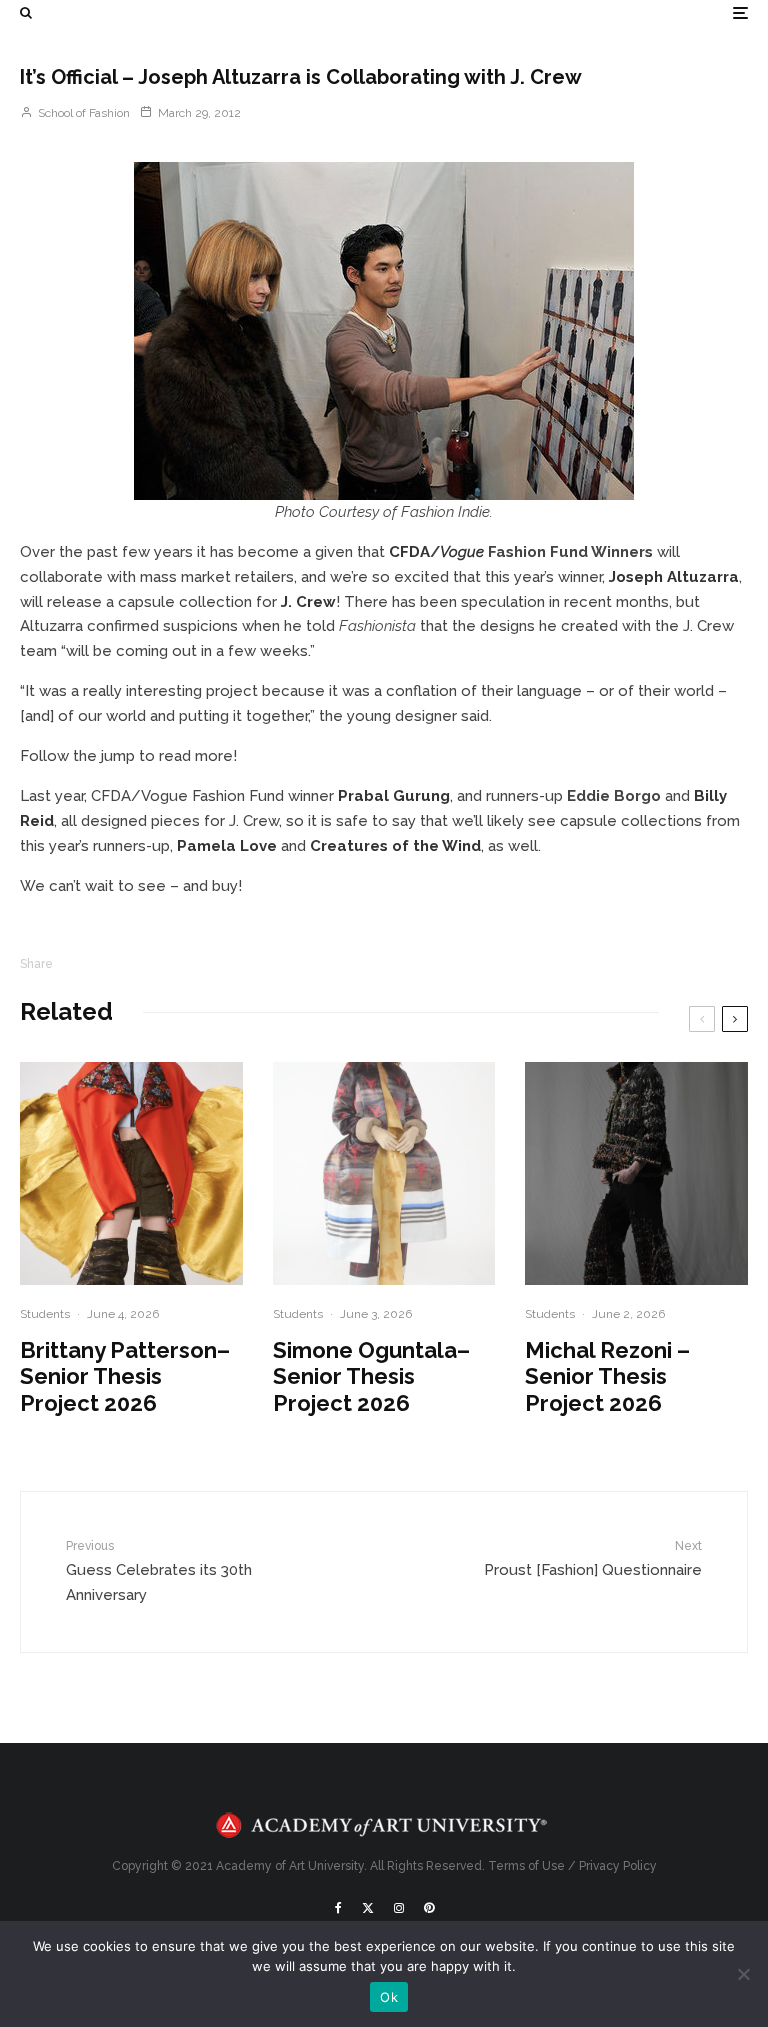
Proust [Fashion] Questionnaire (593, 1558)
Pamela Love (227, 846)
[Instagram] (399, 1908)
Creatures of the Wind (395, 846)
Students (45, 1314)
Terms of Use (526, 1866)
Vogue (462, 552)
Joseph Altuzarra (674, 577)
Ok (389, 1997)
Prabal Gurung (394, 796)
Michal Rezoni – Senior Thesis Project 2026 (607, 1376)
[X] (368, 1908)
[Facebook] (338, 1908)
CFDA (409, 552)
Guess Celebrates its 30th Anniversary (159, 1571)
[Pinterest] (429, 1908)
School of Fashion (82, 113)
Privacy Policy (618, 1866)
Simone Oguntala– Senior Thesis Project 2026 (371, 1376)
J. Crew (308, 602)
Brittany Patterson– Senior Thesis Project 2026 (125, 1376)
